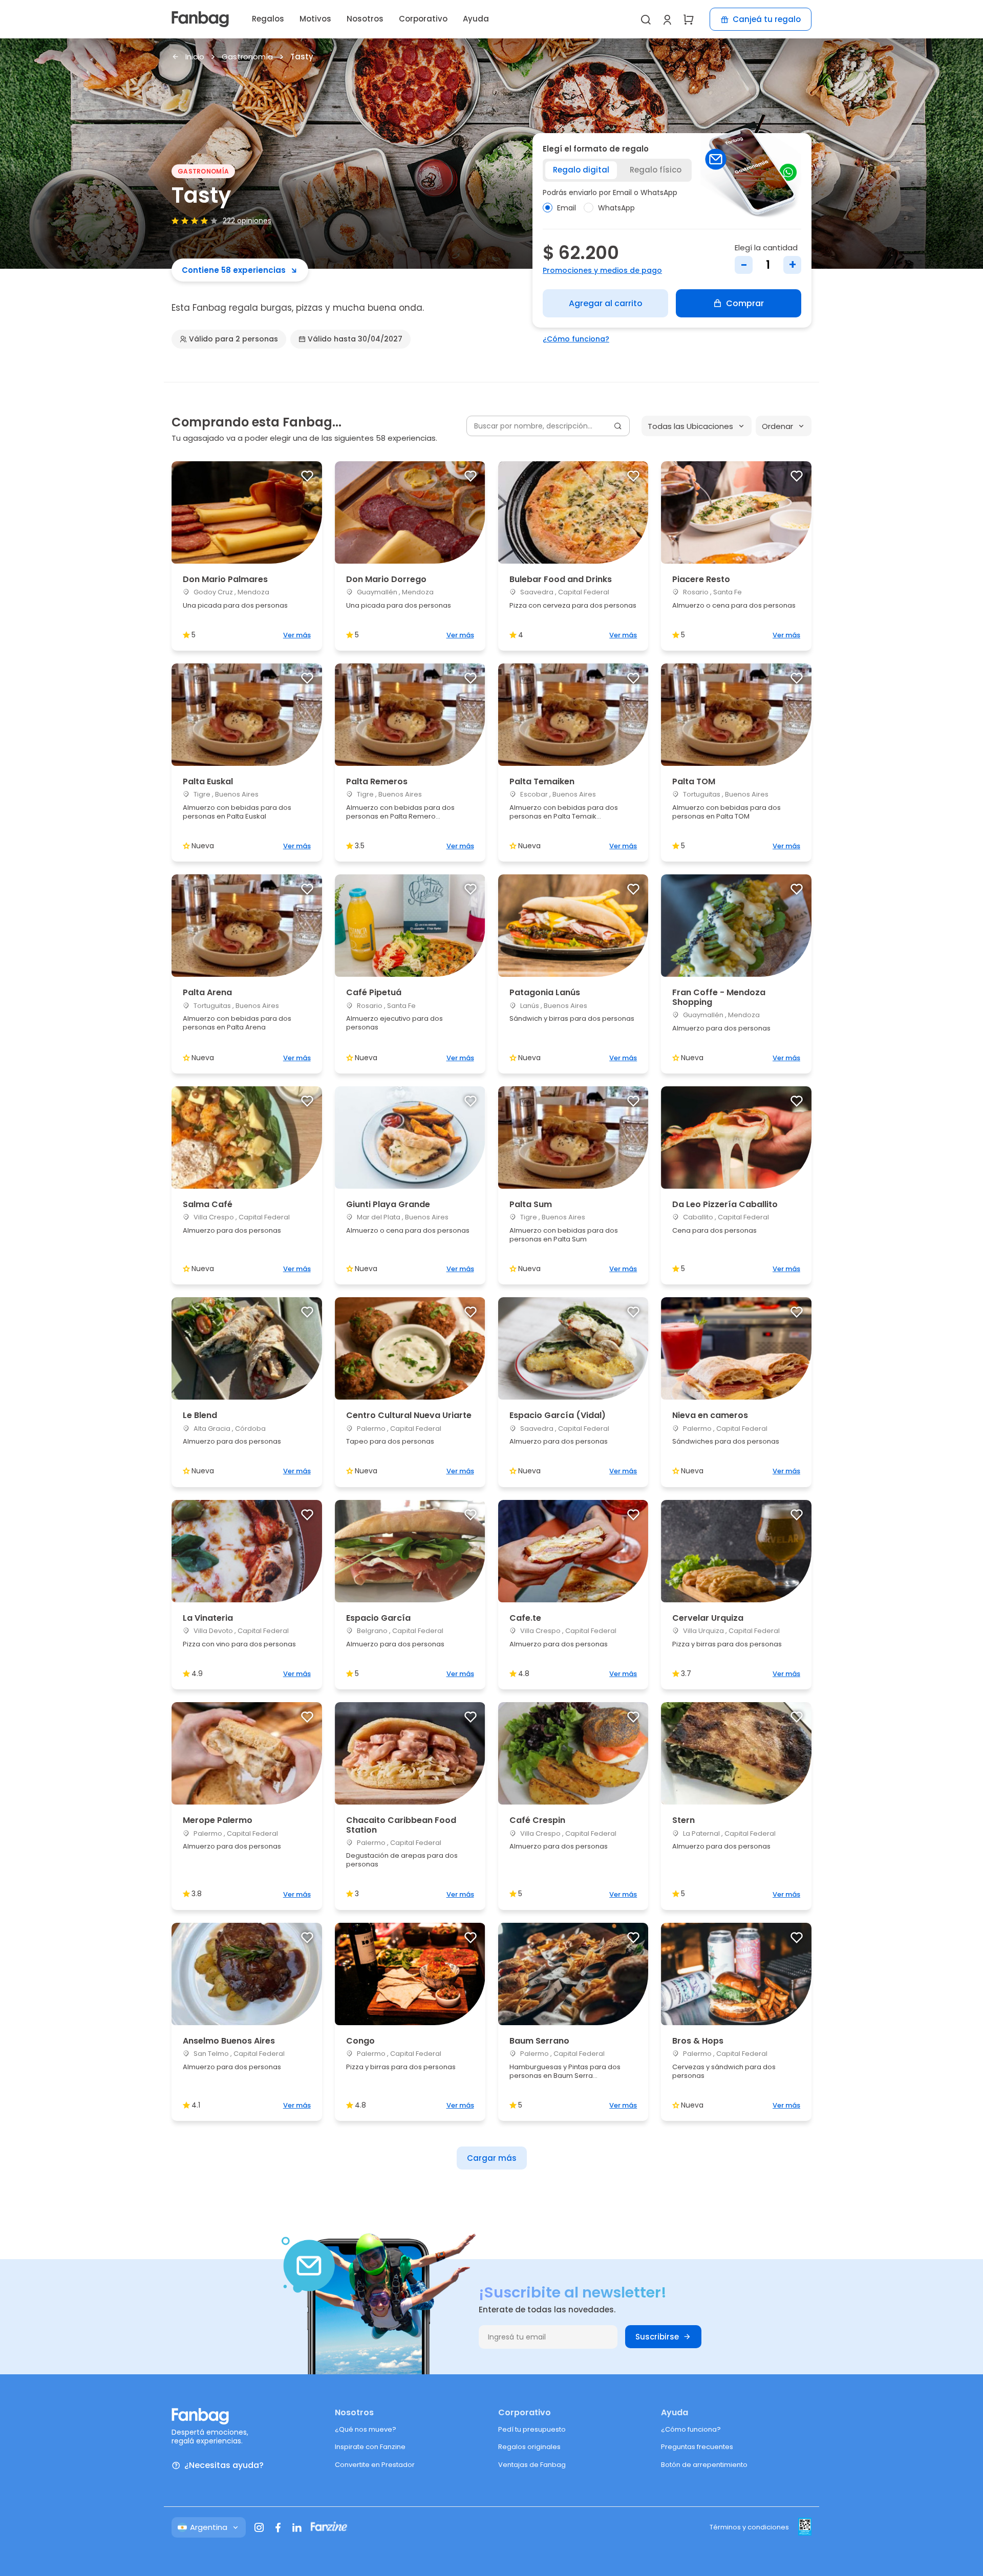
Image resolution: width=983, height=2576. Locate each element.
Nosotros (365, 19)
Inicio (195, 57)
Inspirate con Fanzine (370, 2447)
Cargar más (492, 2158)
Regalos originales (529, 2447)
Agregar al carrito (606, 303)
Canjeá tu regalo (767, 19)
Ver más (297, 635)
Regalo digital (581, 170)
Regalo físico (656, 170)
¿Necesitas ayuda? (224, 2466)
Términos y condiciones (749, 2527)
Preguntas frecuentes (697, 2447)
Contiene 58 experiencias (234, 270)
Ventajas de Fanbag (532, 2465)
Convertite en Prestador (375, 2465)
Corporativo (423, 19)
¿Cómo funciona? (576, 339)
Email (567, 208)
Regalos (268, 19)
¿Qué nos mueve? (366, 2429)
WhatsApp (616, 208)
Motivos (315, 19)
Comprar (745, 303)
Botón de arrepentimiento (704, 2465)
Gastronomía (247, 57)
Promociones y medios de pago (602, 270)
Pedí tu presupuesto (532, 2429)
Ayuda (476, 19)
